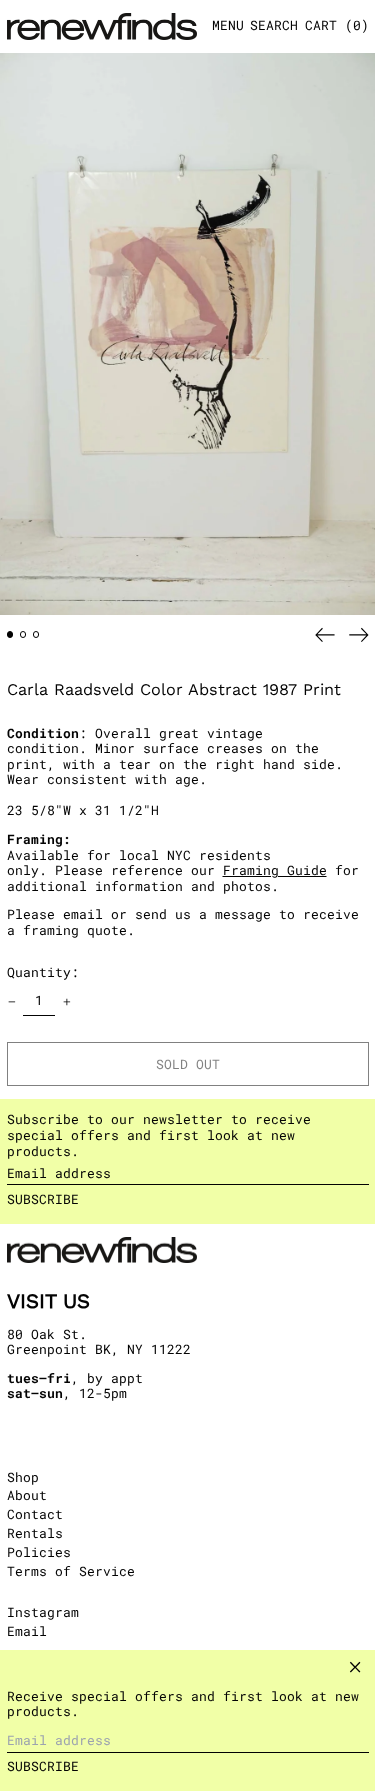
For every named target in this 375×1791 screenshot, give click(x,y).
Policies (39, 1552)
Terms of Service (71, 1571)
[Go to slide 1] (10, 634)
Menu (228, 25)
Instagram (43, 1613)
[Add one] (66, 1001)
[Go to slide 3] (36, 634)
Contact (35, 1514)
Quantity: (43, 972)
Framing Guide (275, 870)
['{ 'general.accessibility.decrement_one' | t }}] (11, 1001)
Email (27, 1632)
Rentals (35, 1533)
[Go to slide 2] (23, 634)
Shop (23, 1477)
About (27, 1495)
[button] (274, 26)
